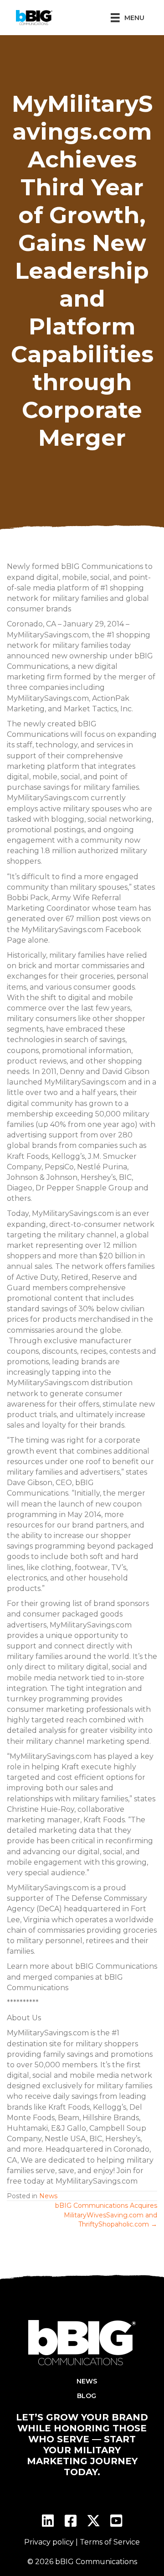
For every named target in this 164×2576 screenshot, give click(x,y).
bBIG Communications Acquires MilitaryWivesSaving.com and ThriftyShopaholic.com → (106, 2215)
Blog (87, 2396)
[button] (48, 2521)
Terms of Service (110, 2542)
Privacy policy (49, 2542)
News (48, 2196)
